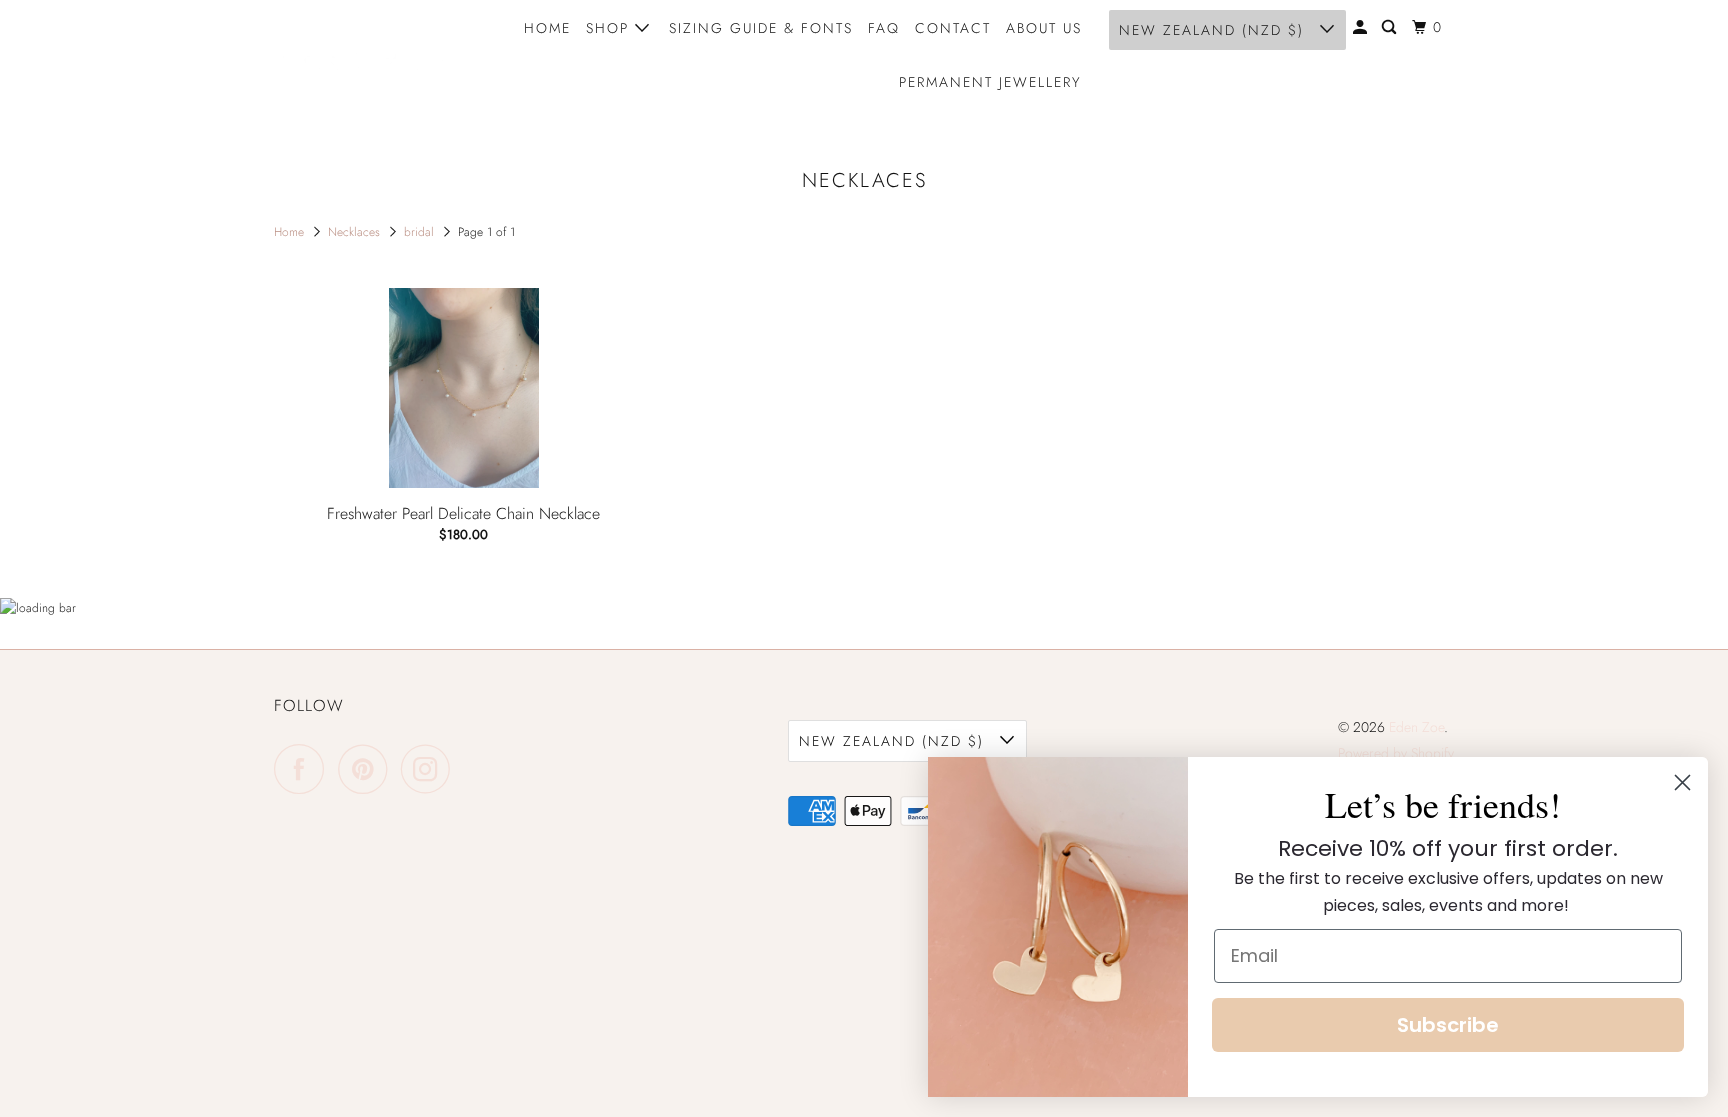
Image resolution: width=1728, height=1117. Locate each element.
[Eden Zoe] (364, 55)
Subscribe (1448, 1025)
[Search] (1391, 27)
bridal (421, 232)
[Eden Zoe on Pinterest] (367, 769)
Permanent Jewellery (990, 82)
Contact (953, 28)
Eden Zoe (1416, 727)
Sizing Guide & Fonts (761, 28)
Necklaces (356, 232)
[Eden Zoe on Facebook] (304, 769)
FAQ (884, 28)
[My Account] (1362, 27)
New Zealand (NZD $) (1214, 30)
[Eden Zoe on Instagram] (431, 769)
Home (547, 28)
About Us (1044, 28)
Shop (610, 28)
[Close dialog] (1682, 782)
